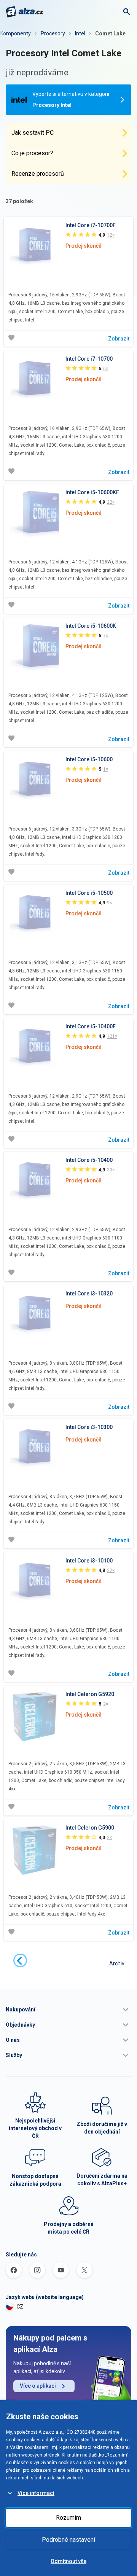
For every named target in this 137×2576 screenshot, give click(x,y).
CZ (20, 2307)
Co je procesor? (32, 153)
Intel (80, 33)
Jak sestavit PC (33, 133)
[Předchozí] (20, 1960)
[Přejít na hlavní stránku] (25, 12)
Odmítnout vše (68, 2561)
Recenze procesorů (38, 174)
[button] (68, 2010)
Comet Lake (110, 33)
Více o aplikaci (38, 2386)
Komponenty (15, 33)
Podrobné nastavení (68, 2540)
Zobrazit (119, 339)
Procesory (53, 33)
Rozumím (68, 2518)
